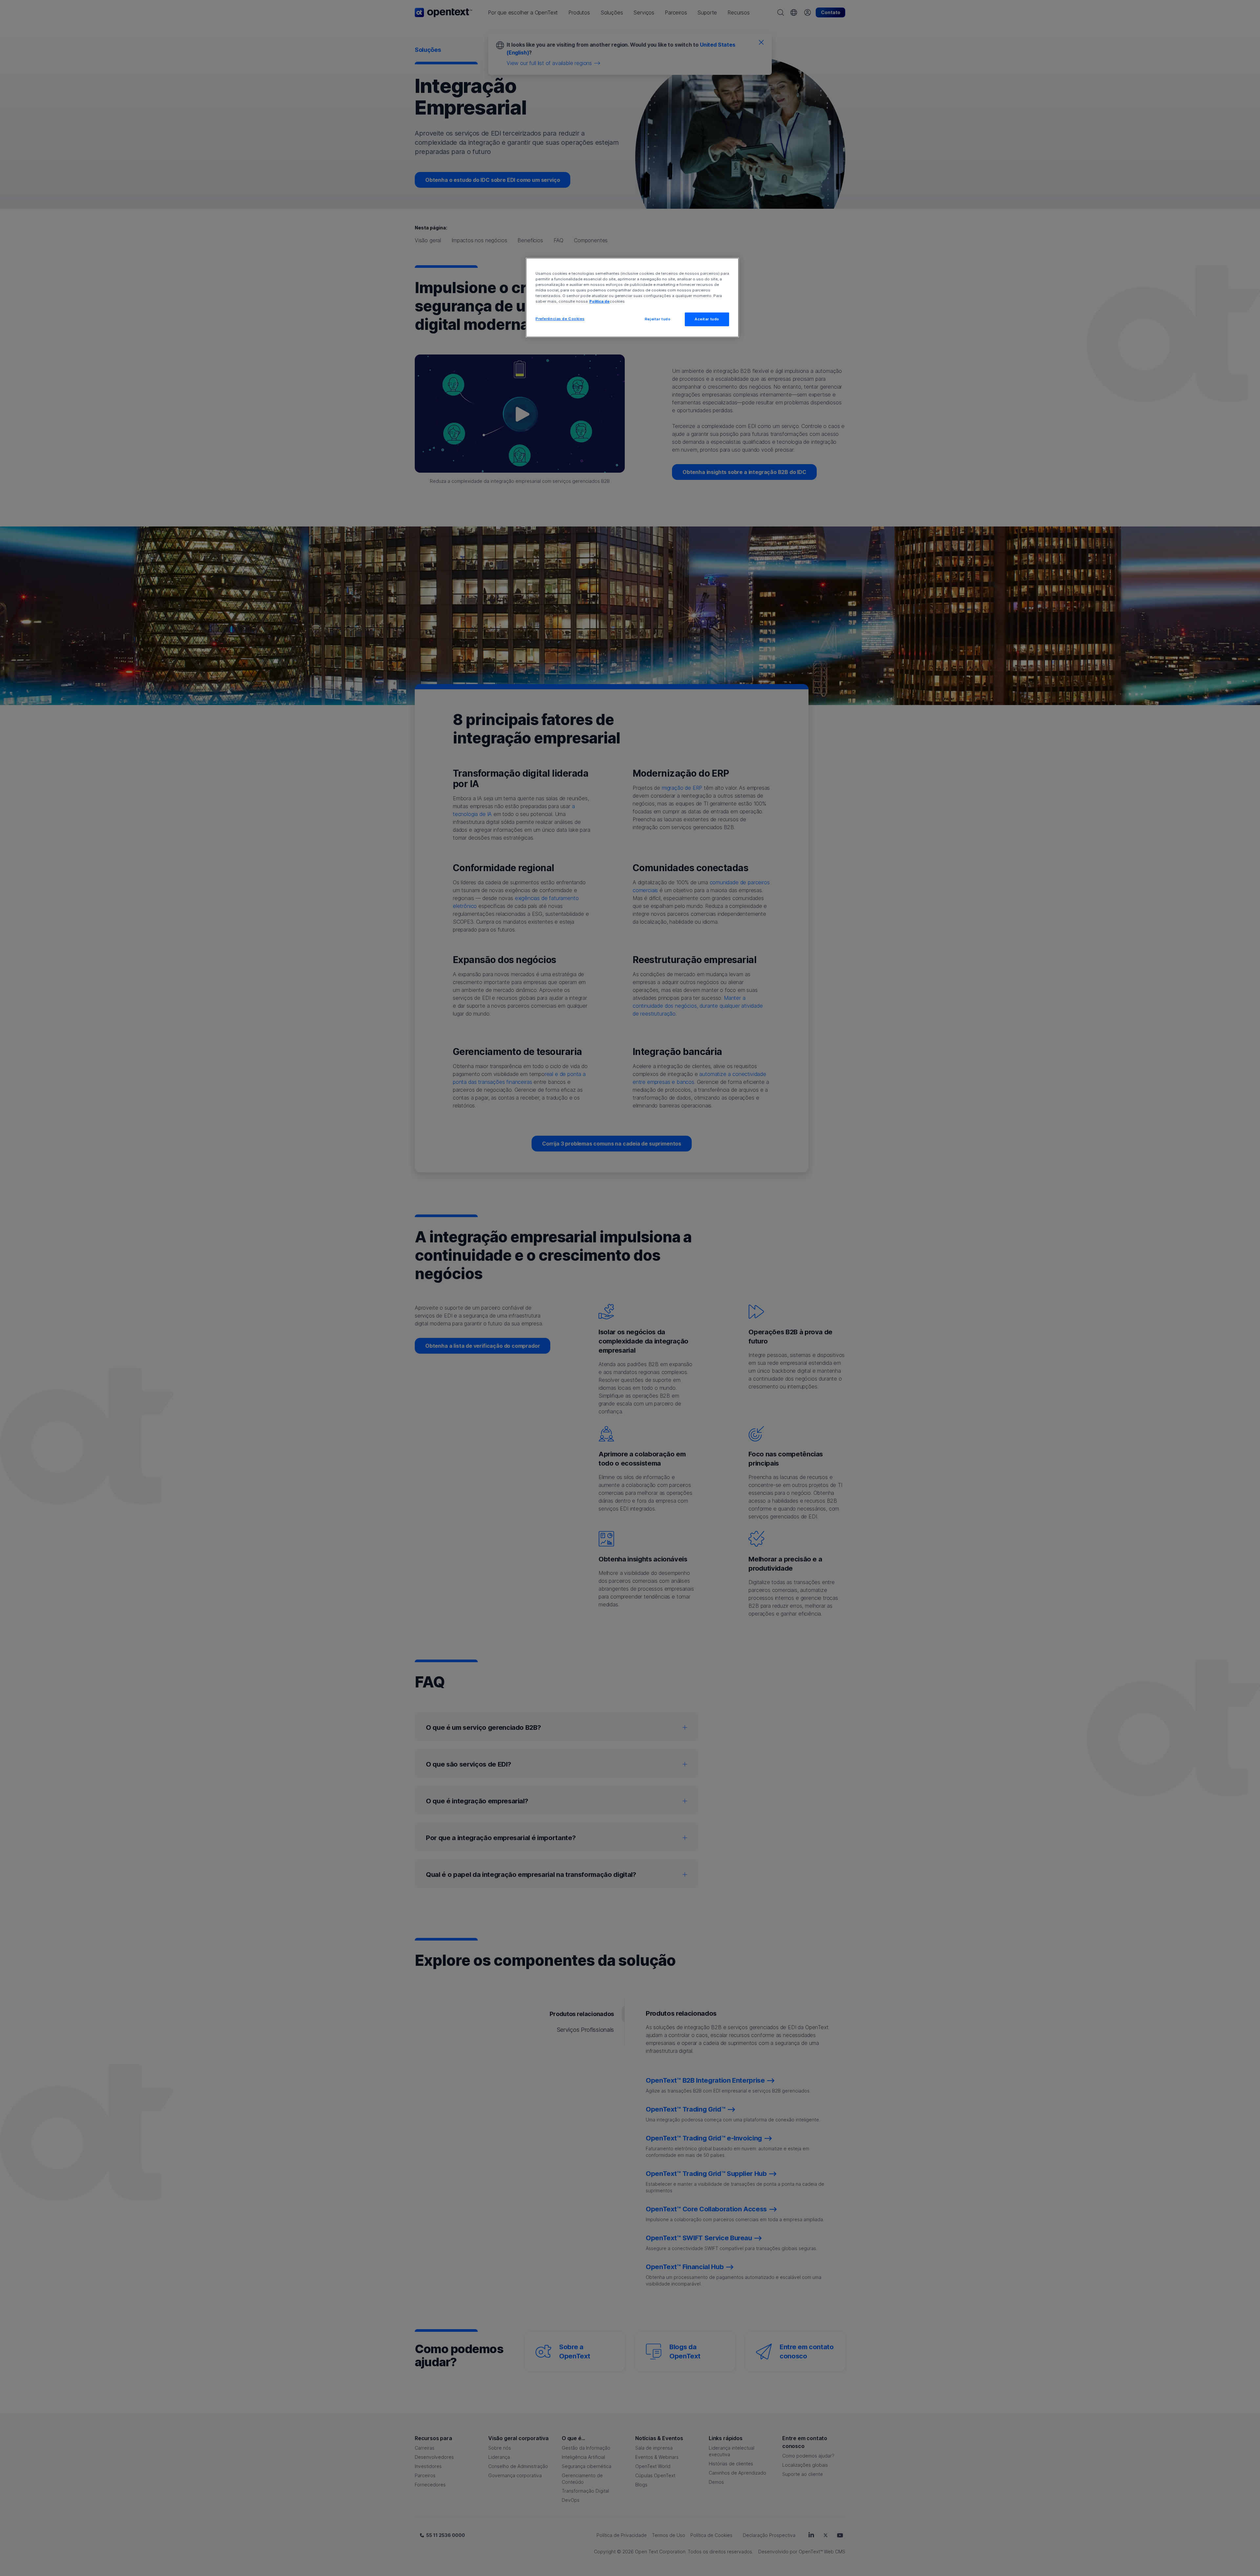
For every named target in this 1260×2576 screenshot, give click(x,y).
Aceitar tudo (707, 319)
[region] (632, 298)
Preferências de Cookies (560, 319)
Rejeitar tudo (658, 319)
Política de (599, 301)
